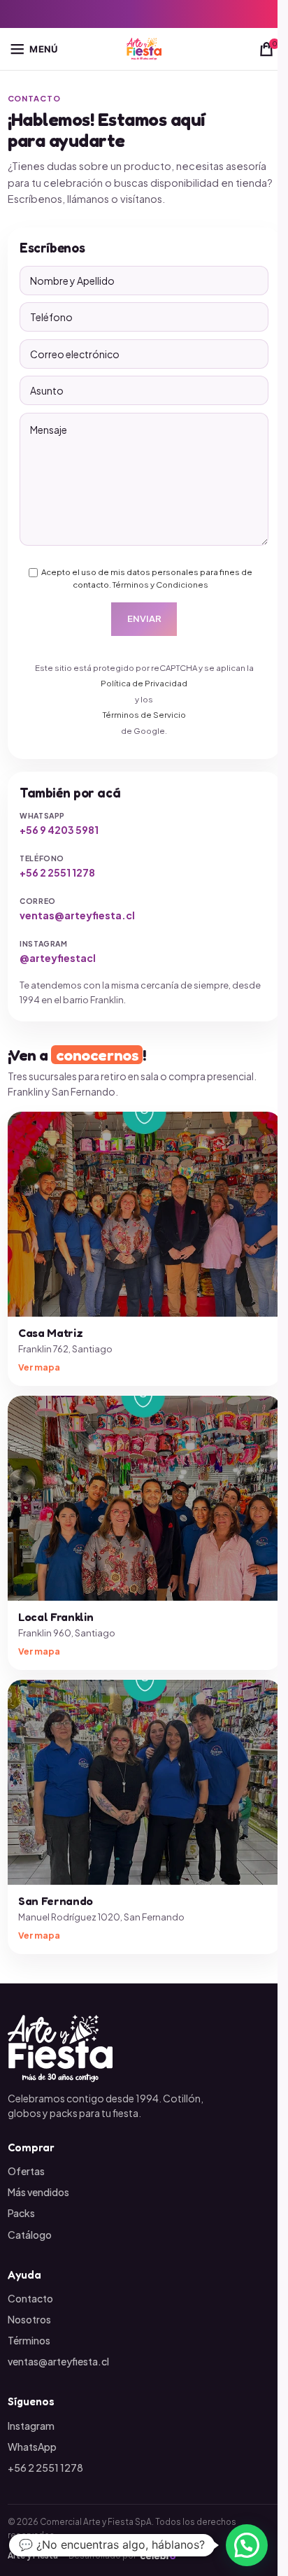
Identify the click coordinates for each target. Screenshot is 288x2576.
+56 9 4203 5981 (59, 830)
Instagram (31, 2426)
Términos (29, 2340)
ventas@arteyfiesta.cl (77, 915)
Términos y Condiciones (160, 585)
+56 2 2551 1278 (57, 872)
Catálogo (30, 2235)
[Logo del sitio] (144, 48)
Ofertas (26, 2171)
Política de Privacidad (144, 683)
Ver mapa (39, 1367)
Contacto (30, 2298)
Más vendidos (38, 2192)
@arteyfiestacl (58, 958)
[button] (247, 2545)
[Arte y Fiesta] (144, 2048)
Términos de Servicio (144, 715)
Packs (21, 2213)
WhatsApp (32, 2447)
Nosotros (29, 2319)
